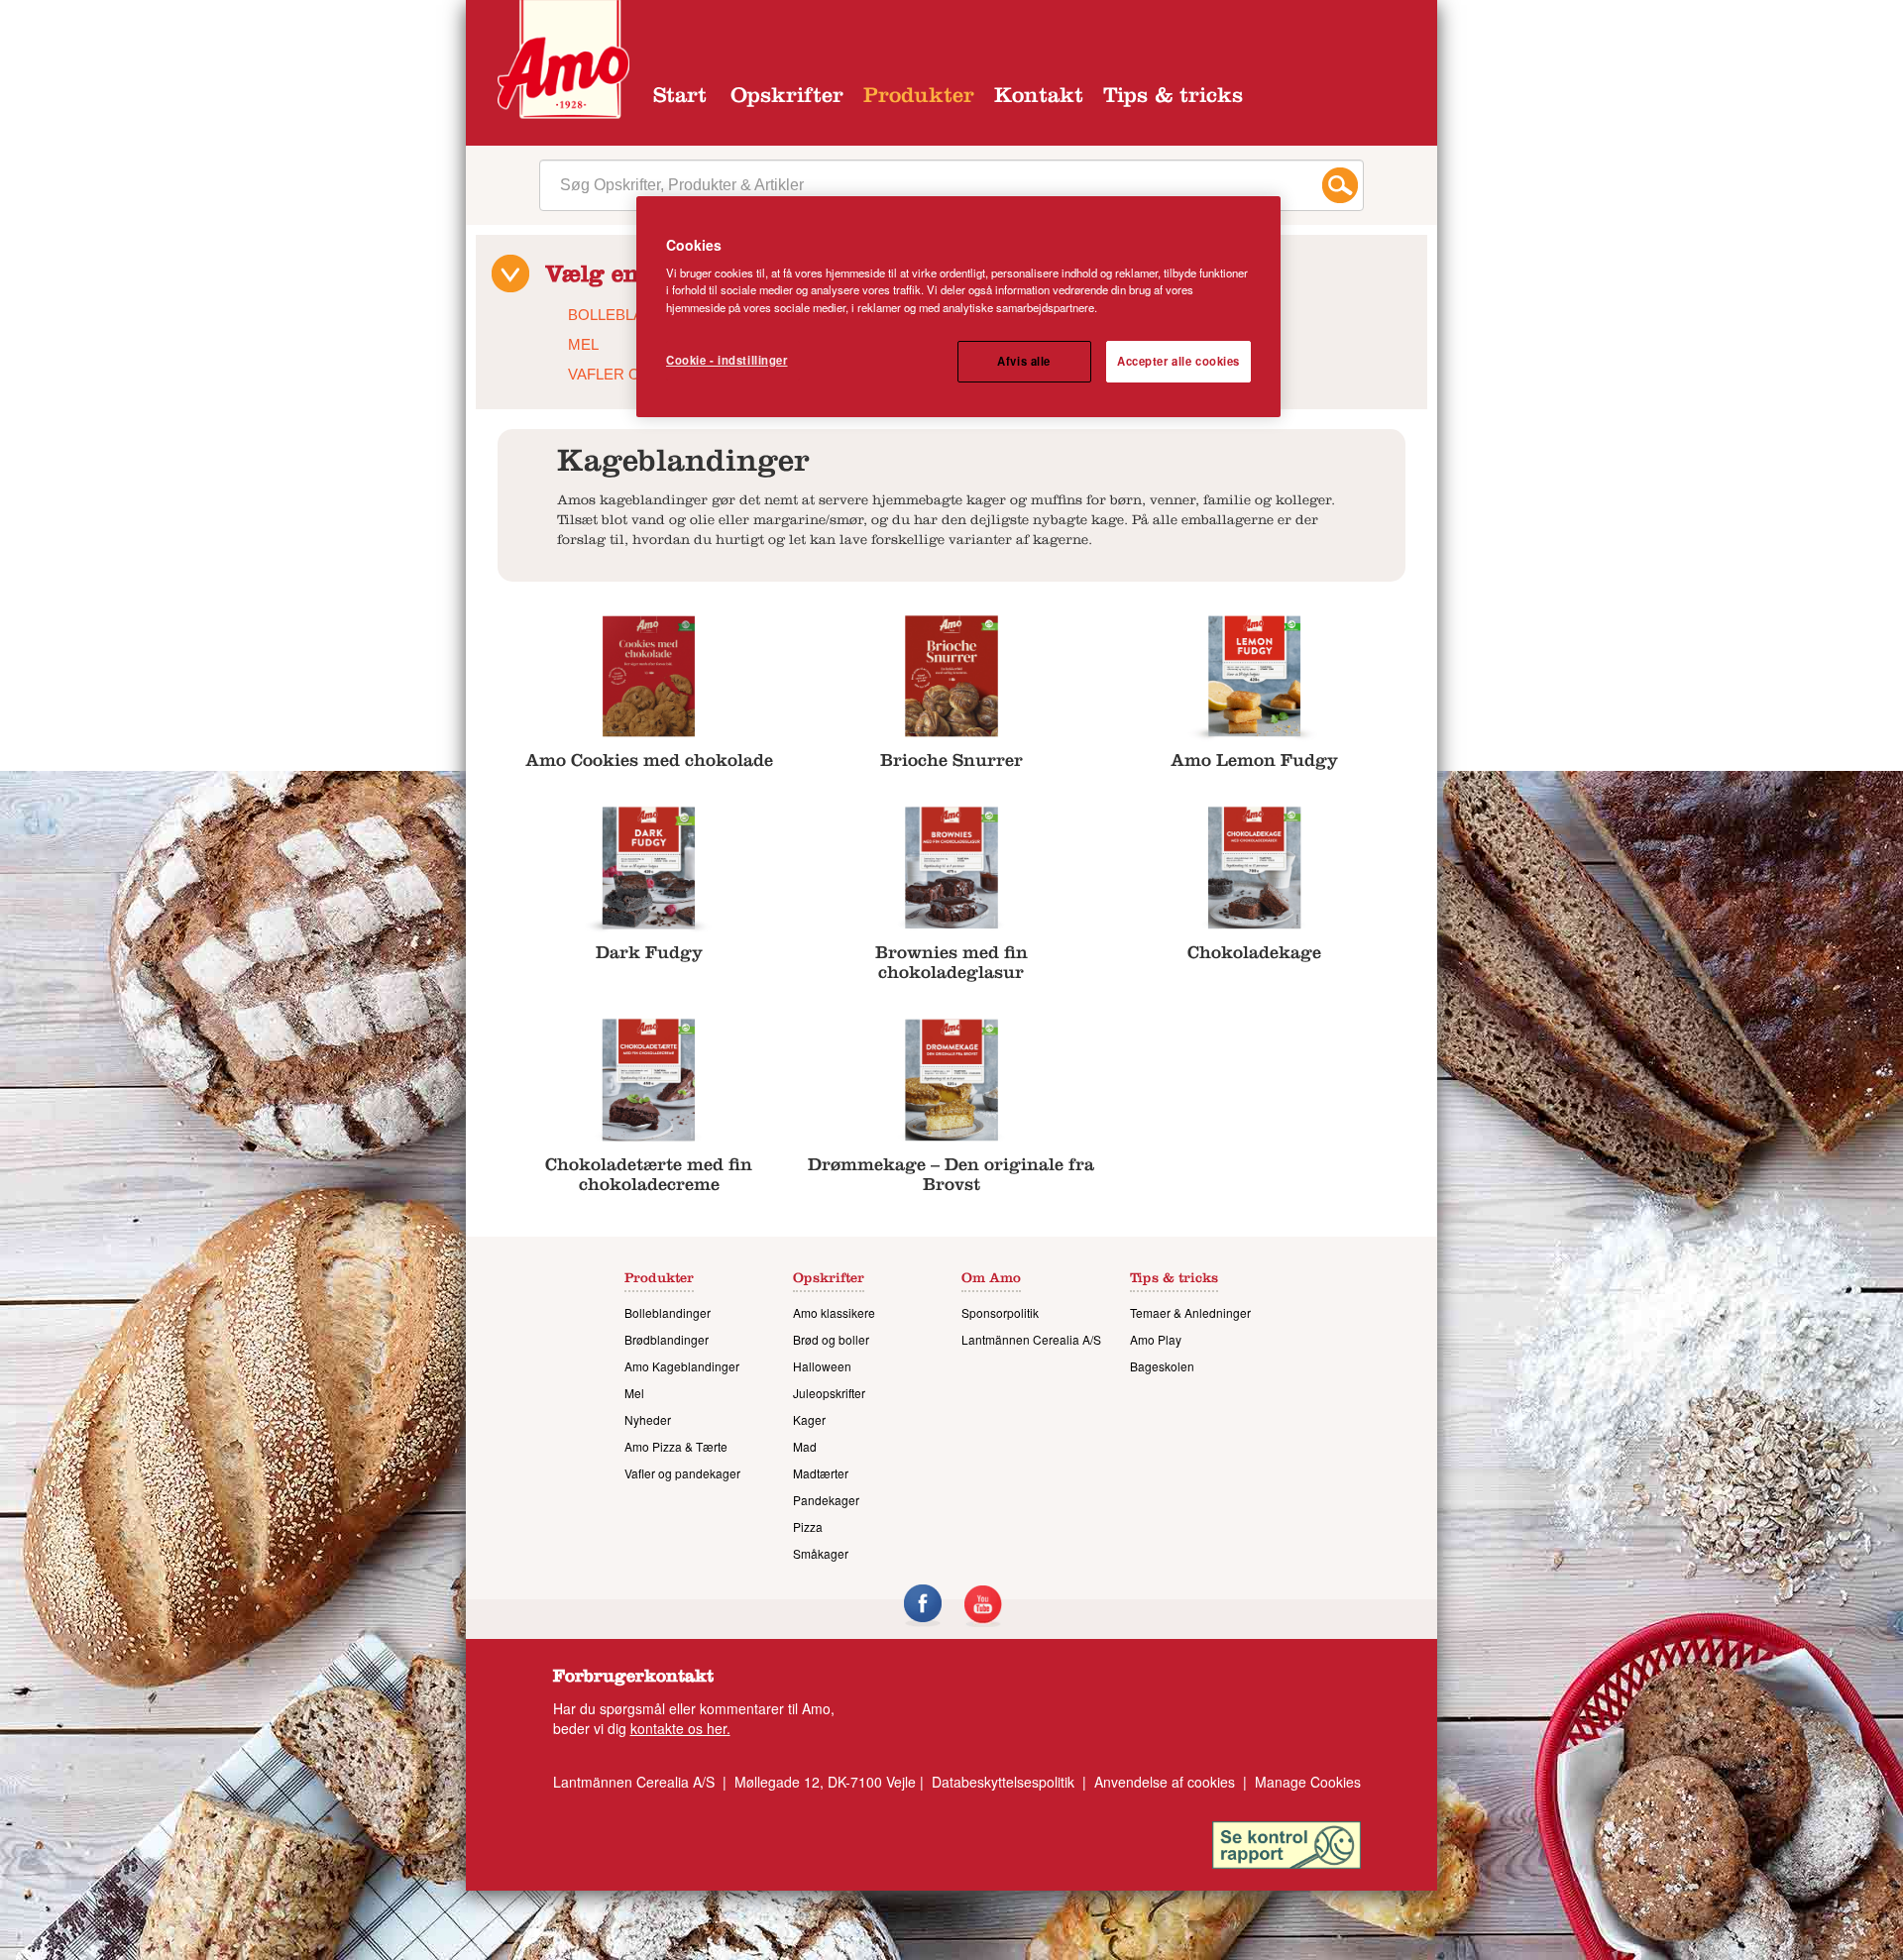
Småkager (821, 1553)
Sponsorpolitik (1000, 1312)
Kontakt (1039, 98)
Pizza (808, 1526)
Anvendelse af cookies (1165, 1782)
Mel (583, 344)
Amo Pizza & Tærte (676, 1446)
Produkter (919, 98)
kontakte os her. (680, 1728)
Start (680, 98)
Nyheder (648, 1419)
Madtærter (821, 1473)
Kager (809, 1419)
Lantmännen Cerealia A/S (1031, 1339)
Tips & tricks (1173, 98)
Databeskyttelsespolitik (1003, 1782)
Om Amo (991, 1280)
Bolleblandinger (668, 1312)
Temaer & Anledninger (1190, 1312)
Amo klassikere (834, 1312)
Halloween (822, 1366)
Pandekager (826, 1500)
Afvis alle (1024, 361)
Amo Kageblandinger (682, 1366)
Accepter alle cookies (1178, 361)
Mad (805, 1446)
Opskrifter (787, 98)
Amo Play (1156, 1339)
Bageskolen (1162, 1366)
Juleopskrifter (829, 1393)
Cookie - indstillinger (727, 360)
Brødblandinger (667, 1339)
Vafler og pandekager (682, 1473)
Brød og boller (831, 1339)
